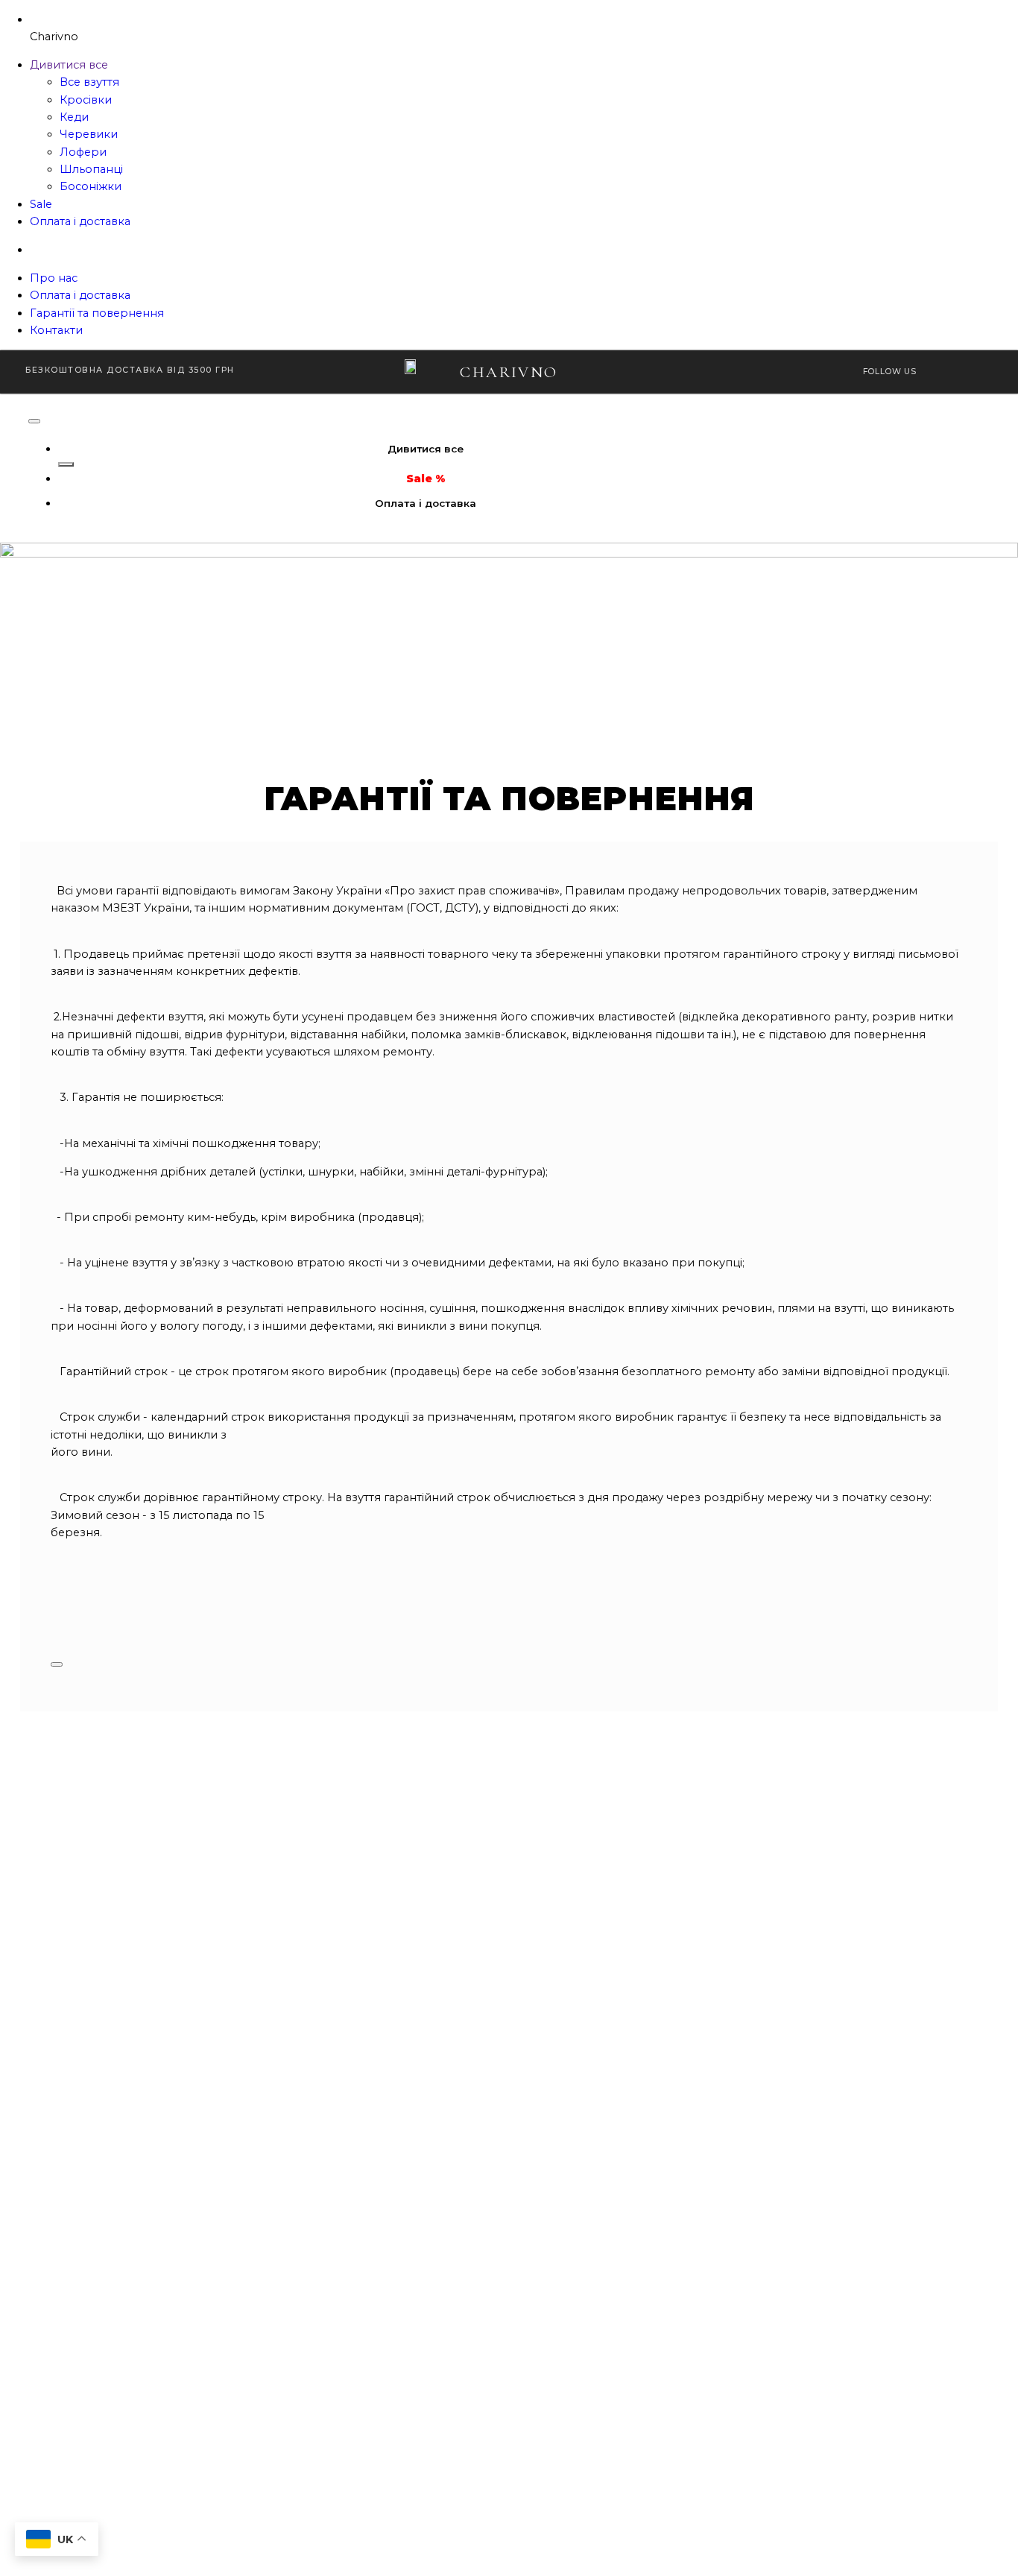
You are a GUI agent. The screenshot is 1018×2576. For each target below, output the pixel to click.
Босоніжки (91, 186)
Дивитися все (69, 65)
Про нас (54, 278)
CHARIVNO (509, 372)
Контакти (56, 330)
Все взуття (89, 82)
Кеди (74, 117)
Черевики (89, 134)
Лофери (83, 152)
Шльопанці (91, 169)
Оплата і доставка (80, 221)
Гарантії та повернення (97, 313)
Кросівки (86, 100)
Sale (41, 204)
